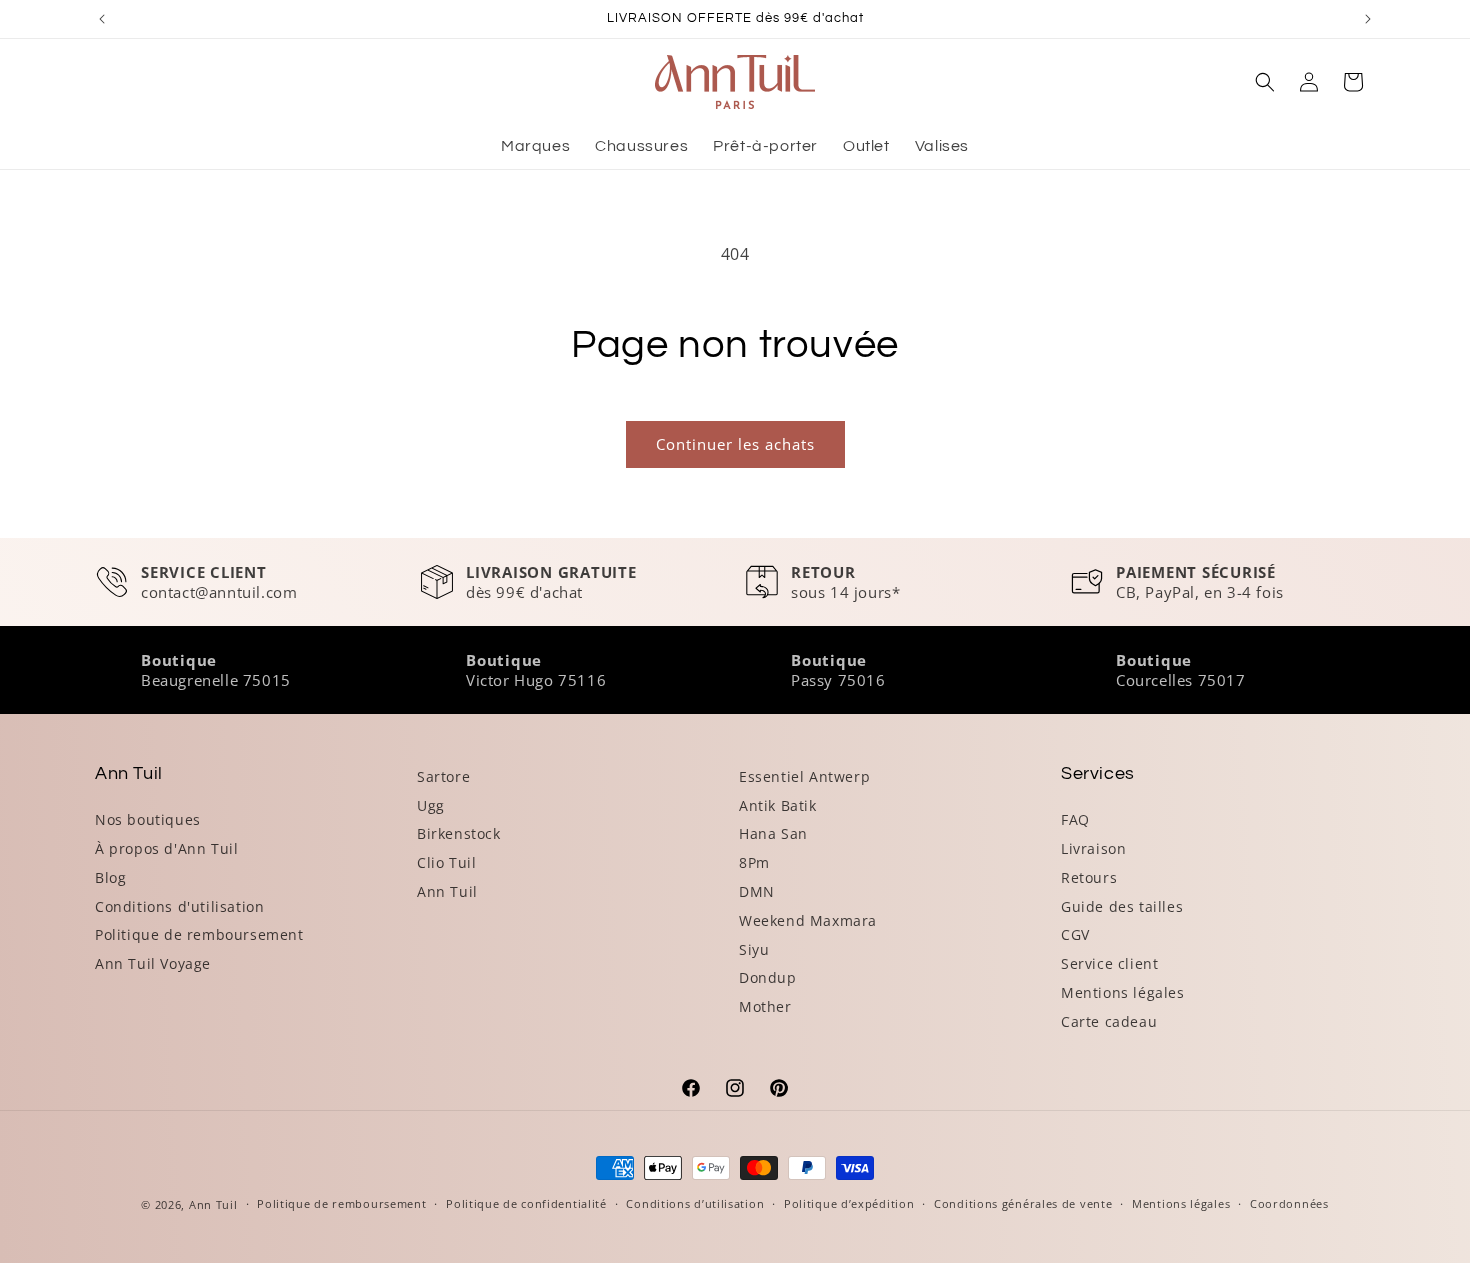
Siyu (754, 949)
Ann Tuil (447, 891)
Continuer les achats (735, 444)
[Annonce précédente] (102, 19)
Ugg (431, 805)
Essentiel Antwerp (804, 776)
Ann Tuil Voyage (153, 963)
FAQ (1075, 819)
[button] (1265, 82)
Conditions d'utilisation (179, 906)
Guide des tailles (1122, 906)
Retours (1089, 877)
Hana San (773, 833)
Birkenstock (459, 833)
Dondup (768, 977)
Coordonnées (1289, 1203)
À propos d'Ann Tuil (166, 848)
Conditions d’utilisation (695, 1203)
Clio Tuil (446, 862)
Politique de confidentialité (526, 1203)
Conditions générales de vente (1023, 1203)
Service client (1109, 963)
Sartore (443, 776)
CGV (1075, 934)
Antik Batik (778, 805)
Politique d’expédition (849, 1203)
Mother (765, 1006)
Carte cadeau (1109, 1021)
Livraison (1093, 848)
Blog (110, 877)
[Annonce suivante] (1368, 19)
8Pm (754, 862)
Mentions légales (1123, 992)
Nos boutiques (148, 819)
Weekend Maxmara (808, 920)
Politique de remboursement (199, 934)
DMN (757, 891)
